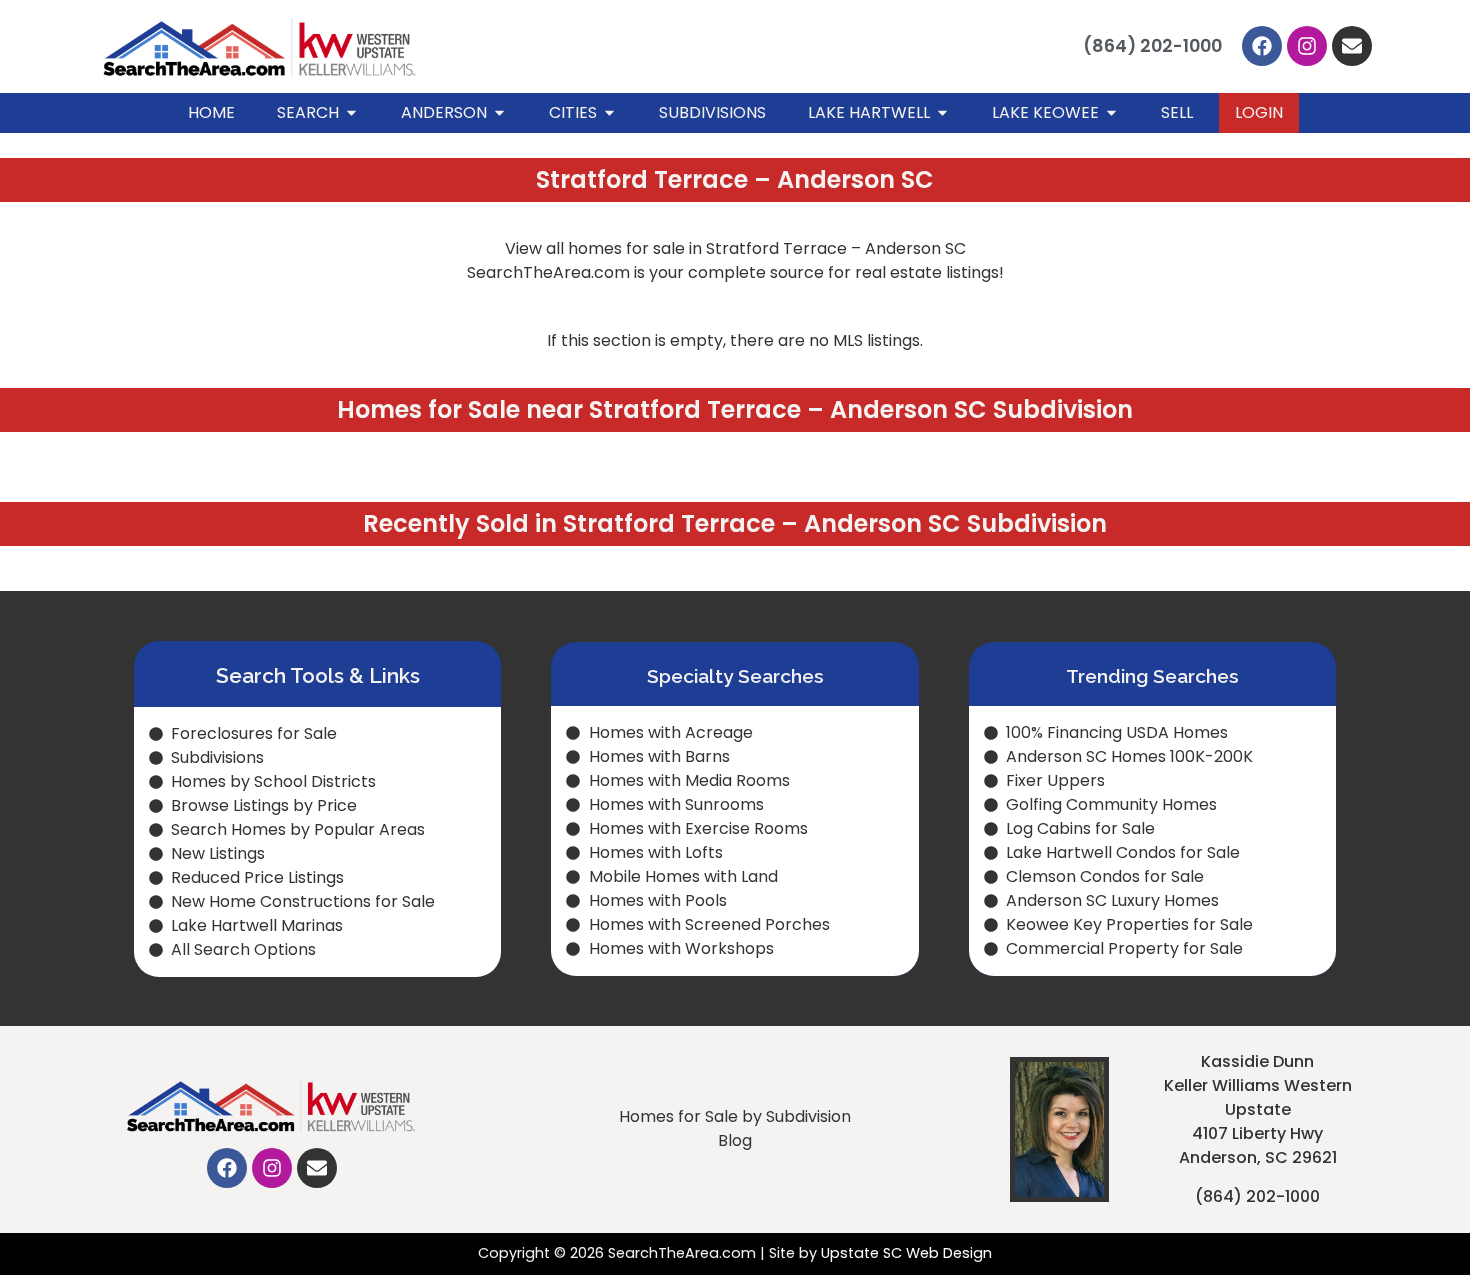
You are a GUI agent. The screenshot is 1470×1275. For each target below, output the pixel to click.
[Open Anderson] (499, 113)
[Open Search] (351, 113)
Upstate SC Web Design (906, 1253)
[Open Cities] (609, 113)
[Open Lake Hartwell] (942, 113)
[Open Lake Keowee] (1111, 113)
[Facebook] (1262, 46)
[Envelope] (1352, 46)
